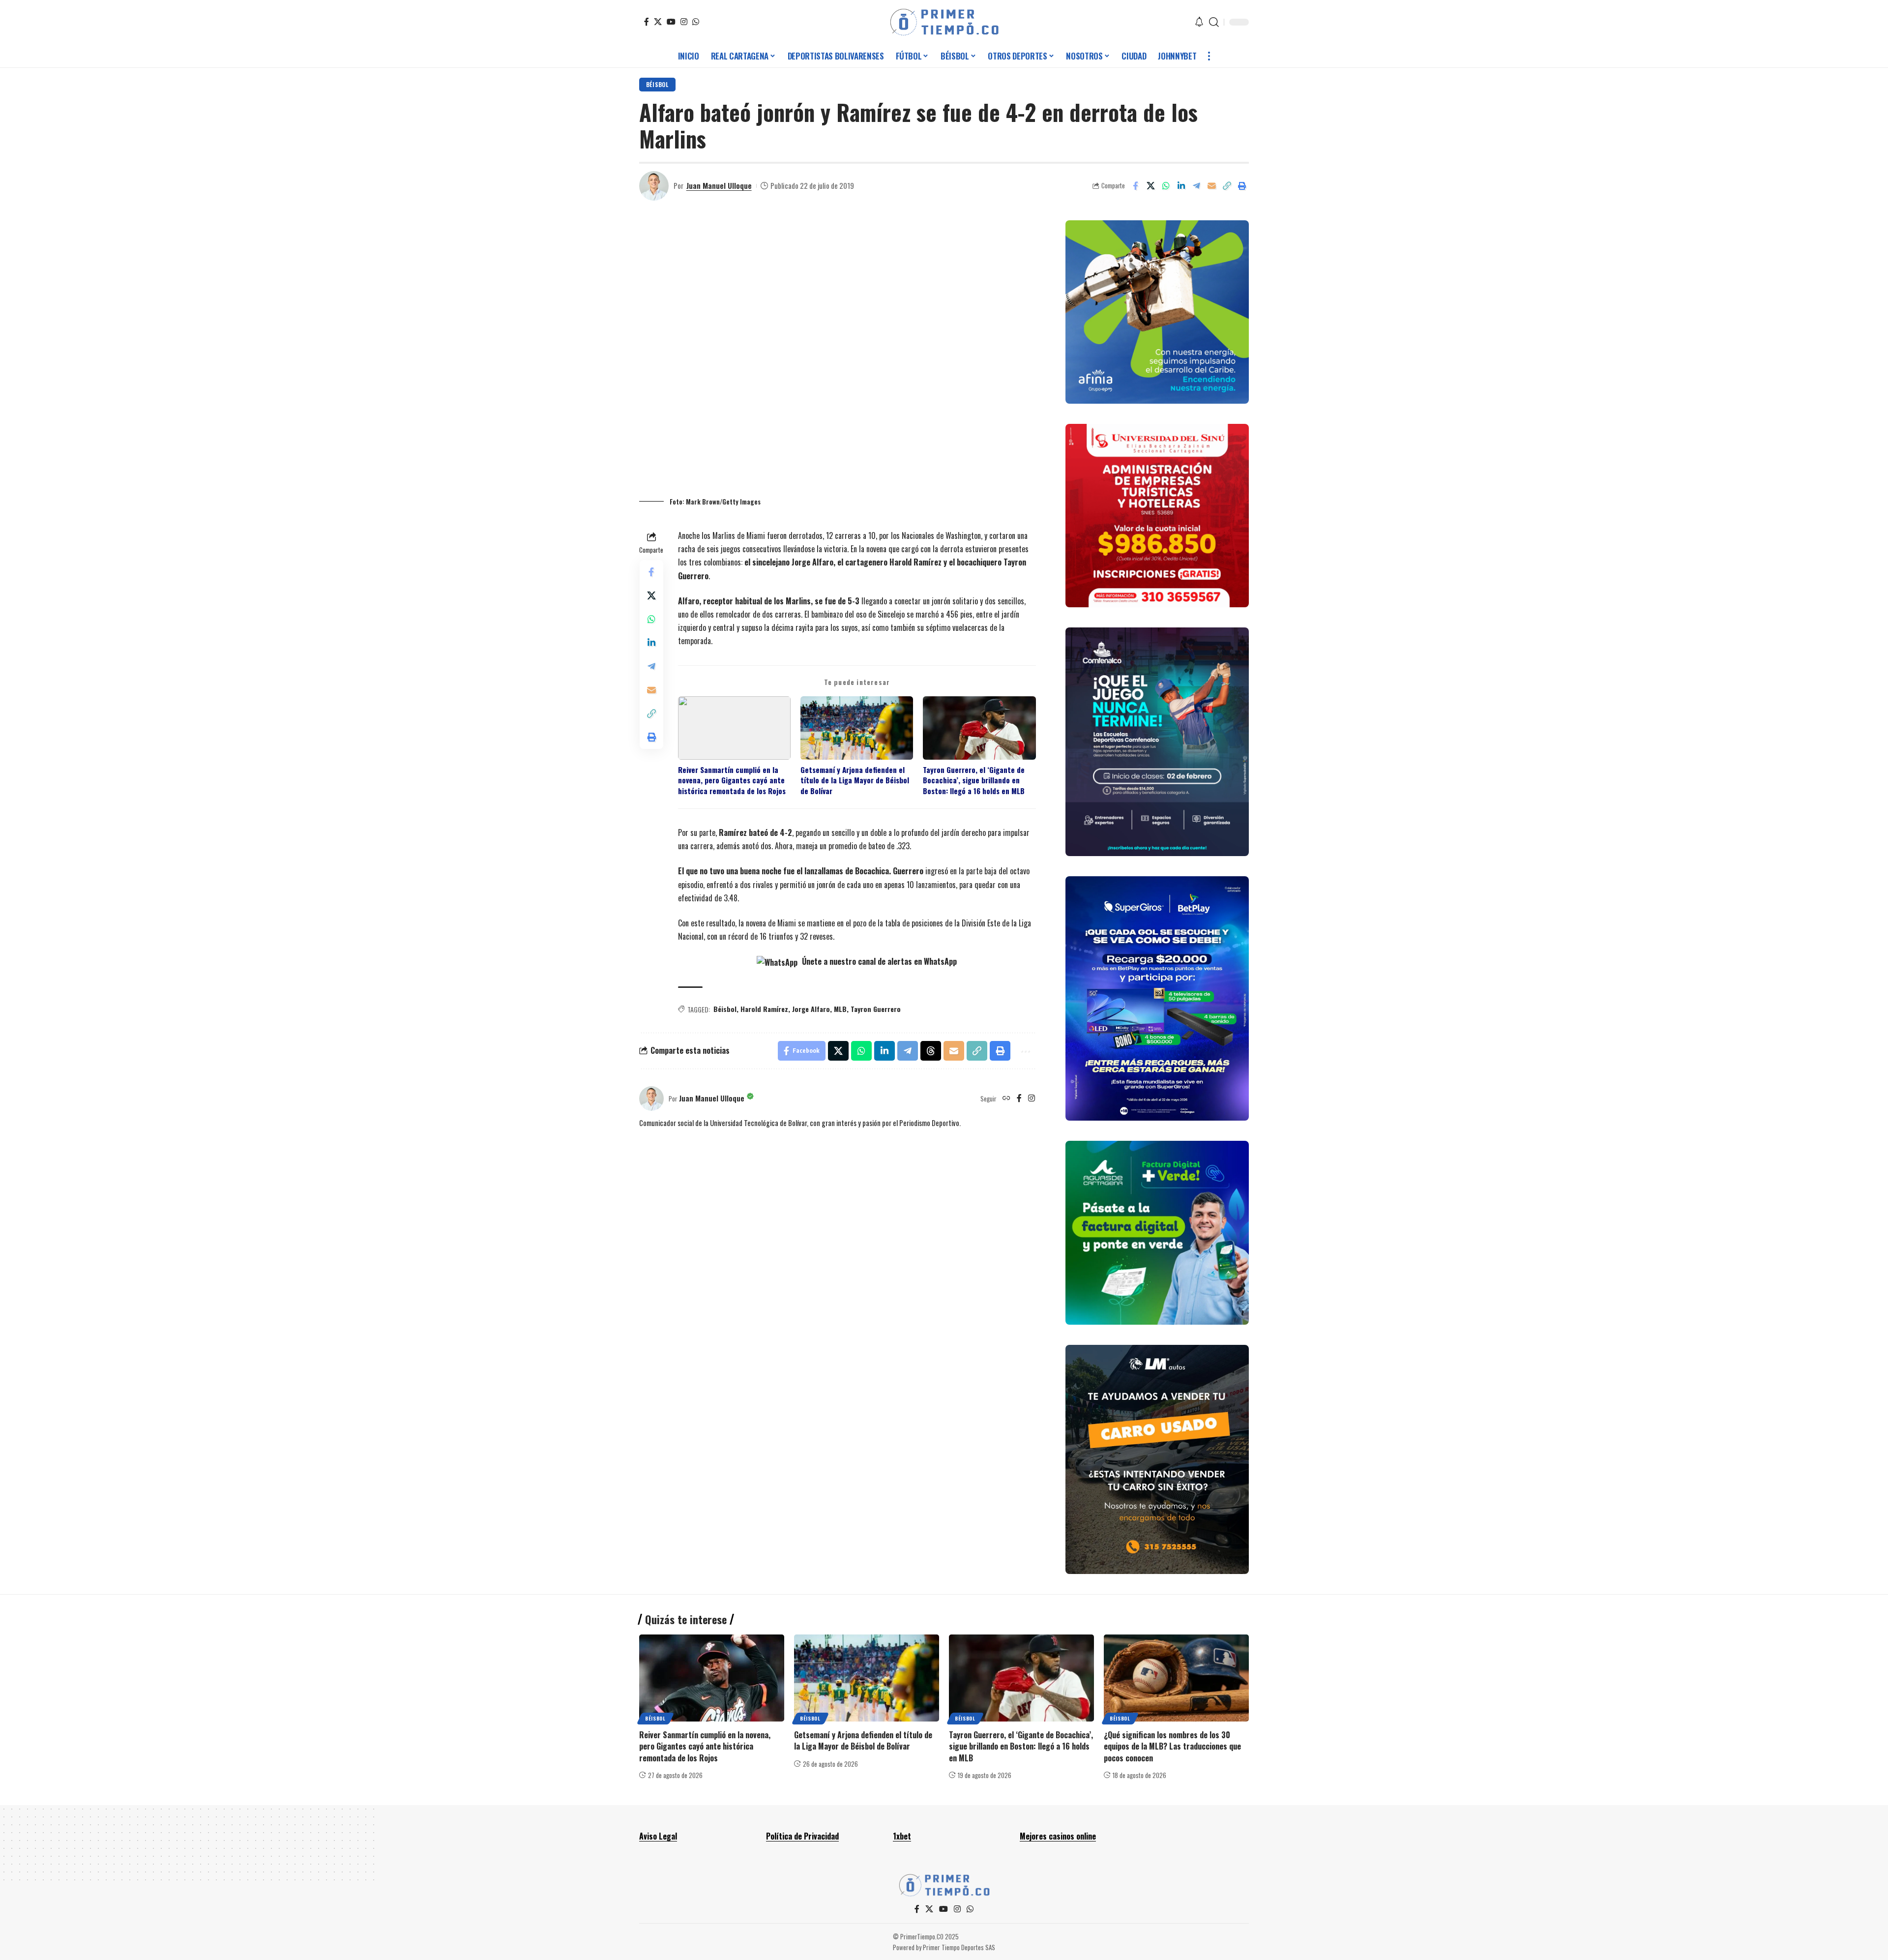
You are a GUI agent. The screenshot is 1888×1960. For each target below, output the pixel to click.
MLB (840, 1009)
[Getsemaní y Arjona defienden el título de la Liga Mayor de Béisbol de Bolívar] (867, 1678)
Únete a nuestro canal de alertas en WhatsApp (878, 961)
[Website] (1006, 1099)
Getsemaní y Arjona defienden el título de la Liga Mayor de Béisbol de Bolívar (855, 780)
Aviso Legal (658, 1836)
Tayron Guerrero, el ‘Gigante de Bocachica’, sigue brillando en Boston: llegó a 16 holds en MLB (974, 780)
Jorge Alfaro (811, 1009)
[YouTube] (671, 22)
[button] (1214, 22)
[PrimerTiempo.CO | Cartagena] (944, 22)
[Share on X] (1150, 186)
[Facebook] (647, 22)
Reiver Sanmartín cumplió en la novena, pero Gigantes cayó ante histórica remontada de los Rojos (732, 780)
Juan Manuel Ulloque (719, 185)
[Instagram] (684, 22)
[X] (658, 22)
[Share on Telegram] (1196, 186)
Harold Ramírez (764, 1009)
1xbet (902, 1836)
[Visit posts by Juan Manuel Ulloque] (654, 186)
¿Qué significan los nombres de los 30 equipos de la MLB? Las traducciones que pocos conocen (1172, 1746)
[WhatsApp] (696, 22)
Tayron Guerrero (876, 1009)
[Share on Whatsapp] (1166, 186)
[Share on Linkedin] (1181, 186)
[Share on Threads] (931, 1051)
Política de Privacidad (802, 1836)
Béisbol (657, 84)
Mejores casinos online (1058, 1836)
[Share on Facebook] (1135, 186)
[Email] (1211, 186)
